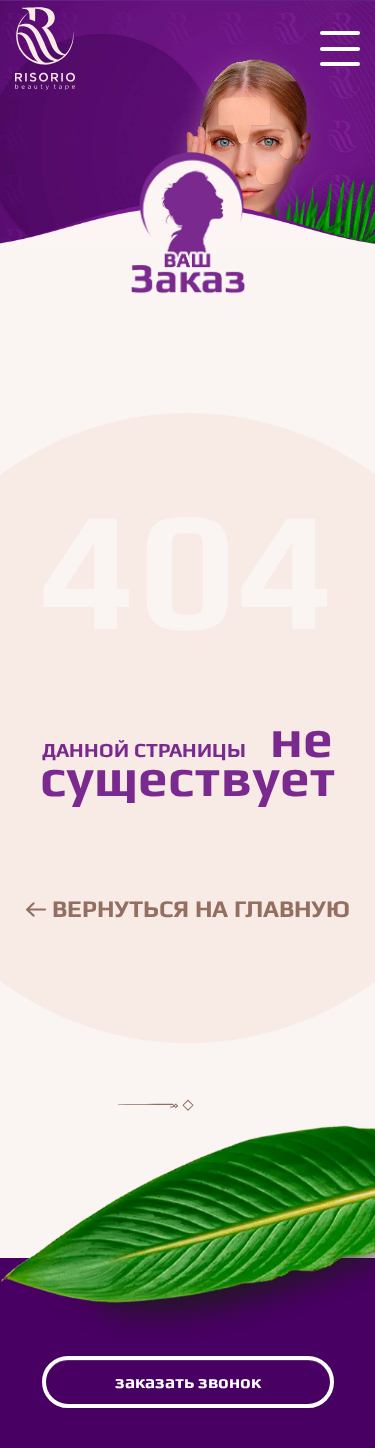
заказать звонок (188, 1381)
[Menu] (340, 48)
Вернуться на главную (198, 908)
